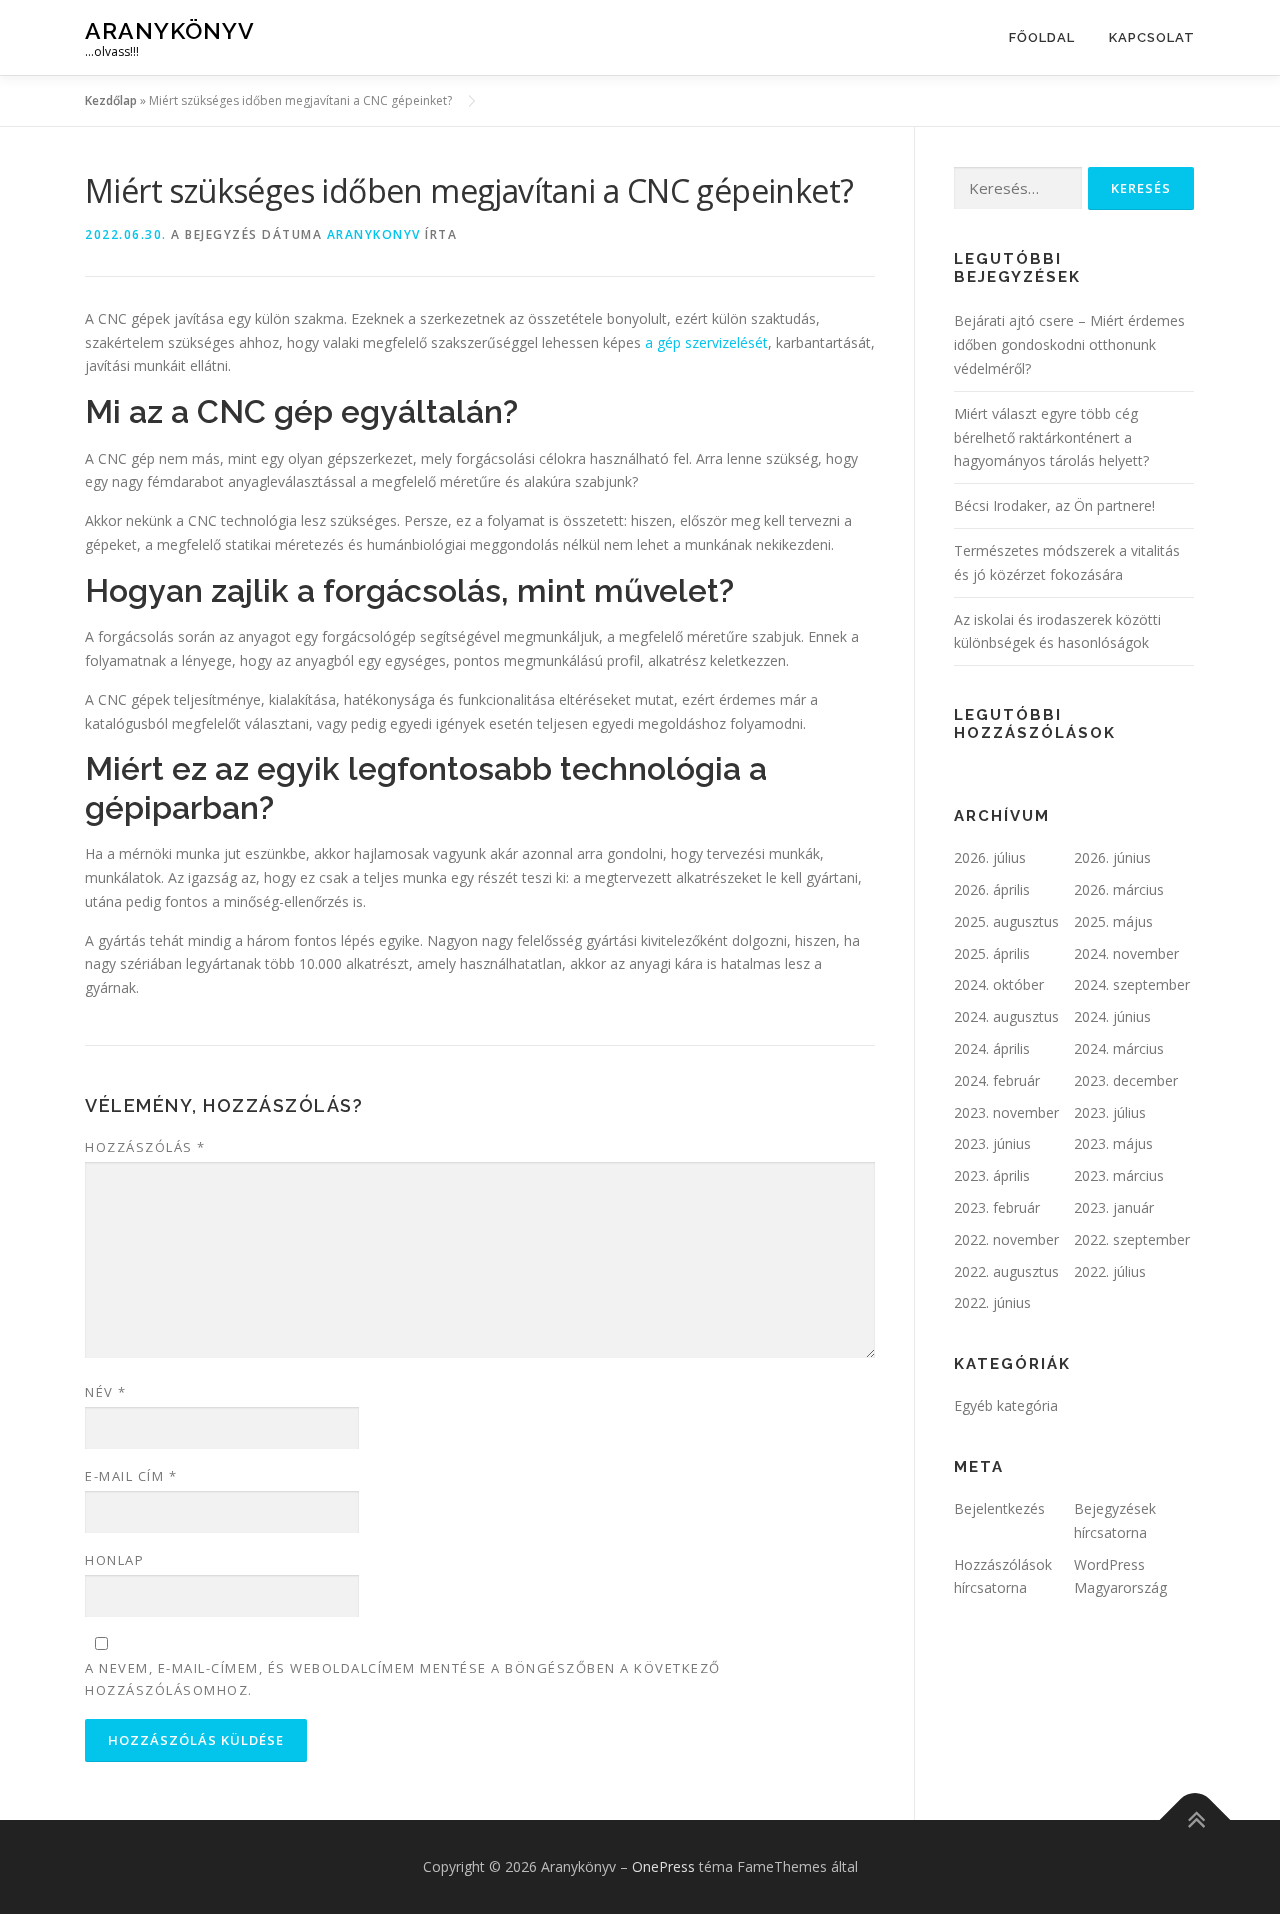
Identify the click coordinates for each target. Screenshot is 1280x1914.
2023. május (1113, 1143)
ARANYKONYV (374, 234)
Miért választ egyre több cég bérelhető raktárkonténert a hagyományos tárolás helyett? (1051, 437)
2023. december (1126, 1080)
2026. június (1112, 857)
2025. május (1113, 921)
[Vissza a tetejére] (1195, 1819)
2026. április (992, 889)
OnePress (663, 1866)
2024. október (999, 984)
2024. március (1119, 1048)
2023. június (992, 1143)
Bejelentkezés (999, 1508)
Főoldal (1042, 37)
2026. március (1119, 889)
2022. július (1110, 1271)
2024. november (1126, 953)
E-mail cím (131, 1476)
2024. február (997, 1080)
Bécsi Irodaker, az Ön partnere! (1054, 505)
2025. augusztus (1006, 921)
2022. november (1006, 1239)
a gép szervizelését (706, 342)
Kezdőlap (111, 100)
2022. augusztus (1006, 1271)
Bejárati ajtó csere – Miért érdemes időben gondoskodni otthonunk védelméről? (1069, 344)
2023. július (1110, 1112)
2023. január (1114, 1207)
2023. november (1006, 1112)
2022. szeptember (1132, 1239)
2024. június (1112, 1016)
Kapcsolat (1152, 37)
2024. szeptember (1132, 984)
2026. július (990, 857)
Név (106, 1392)
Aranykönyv (170, 30)
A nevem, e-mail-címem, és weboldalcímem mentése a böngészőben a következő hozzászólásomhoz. (403, 1679)
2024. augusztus (1006, 1016)
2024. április (992, 1048)
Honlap (114, 1560)
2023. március (1119, 1175)
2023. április (992, 1175)
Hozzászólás (145, 1147)
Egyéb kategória (1006, 1405)
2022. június (992, 1302)
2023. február (997, 1207)
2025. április (992, 953)
